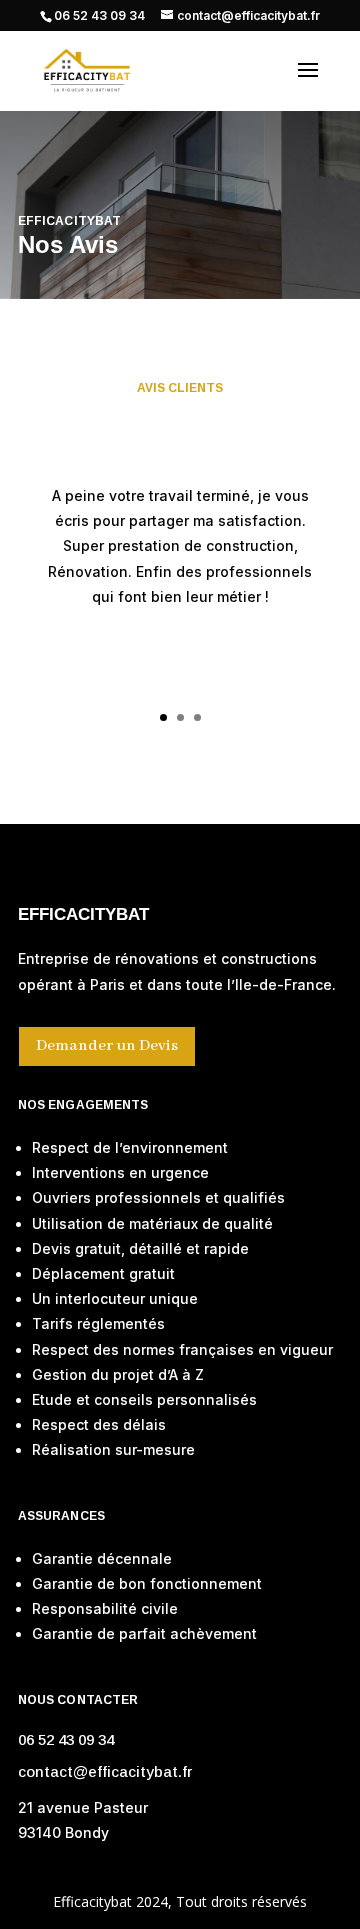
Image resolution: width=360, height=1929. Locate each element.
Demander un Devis (107, 1046)
